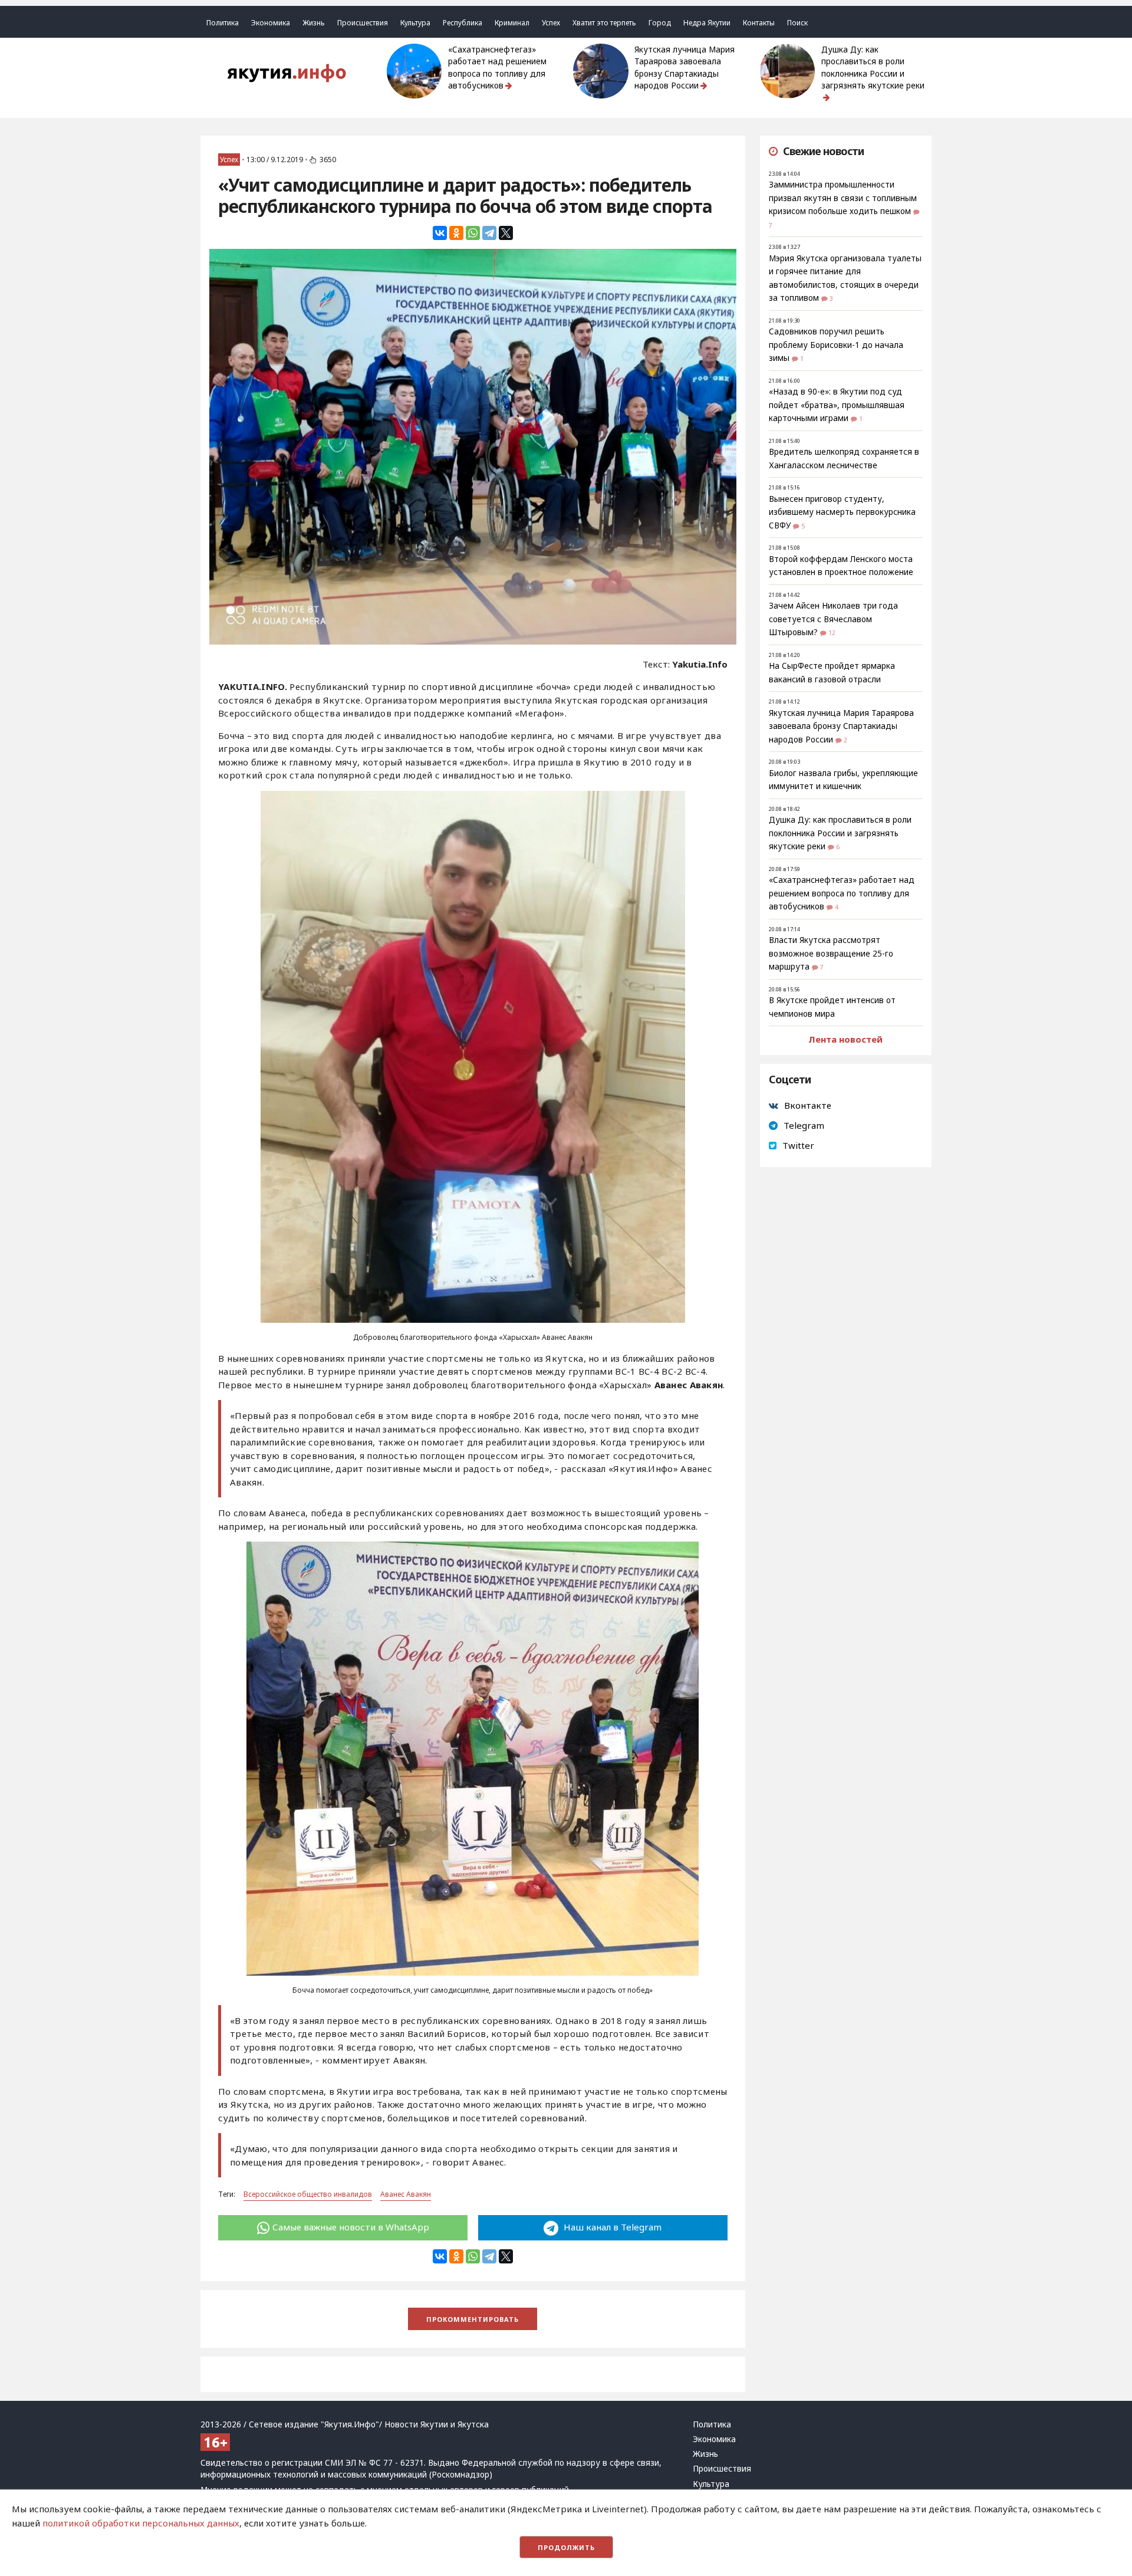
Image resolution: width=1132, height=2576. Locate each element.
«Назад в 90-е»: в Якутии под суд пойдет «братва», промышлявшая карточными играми (837, 405)
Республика (463, 23)
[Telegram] (489, 233)
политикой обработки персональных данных (141, 2523)
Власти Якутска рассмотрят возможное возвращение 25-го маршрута (831, 953)
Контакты (759, 23)
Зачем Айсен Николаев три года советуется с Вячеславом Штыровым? (833, 619)
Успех (551, 23)
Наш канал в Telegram (611, 2227)
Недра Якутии (707, 23)
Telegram (804, 1125)
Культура (415, 23)
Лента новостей (845, 1039)
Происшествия (363, 23)
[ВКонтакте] (440, 233)
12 (832, 633)
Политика (223, 23)
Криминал (512, 23)
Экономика (271, 23)
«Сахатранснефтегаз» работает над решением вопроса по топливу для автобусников (497, 68)
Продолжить (566, 2547)
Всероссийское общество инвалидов (308, 2194)
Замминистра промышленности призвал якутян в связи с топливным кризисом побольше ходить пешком (843, 198)
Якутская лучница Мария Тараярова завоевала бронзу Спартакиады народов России (685, 68)
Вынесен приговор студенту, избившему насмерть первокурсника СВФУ (842, 512)
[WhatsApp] (473, 233)
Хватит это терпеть (604, 23)
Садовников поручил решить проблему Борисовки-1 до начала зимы (836, 345)
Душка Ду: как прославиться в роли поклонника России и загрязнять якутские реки (873, 68)
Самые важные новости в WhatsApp (351, 2227)
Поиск (797, 23)
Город (660, 23)
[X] (506, 233)
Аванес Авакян (406, 2194)
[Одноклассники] (456, 233)
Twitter (798, 1145)
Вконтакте (808, 1105)
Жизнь (314, 23)
